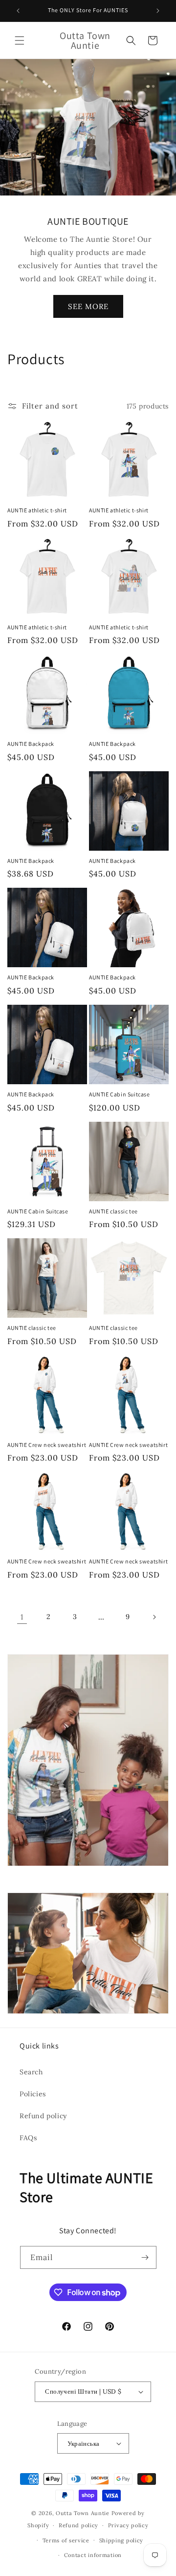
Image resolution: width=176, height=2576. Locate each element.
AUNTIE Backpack (31, 744)
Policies (33, 2094)
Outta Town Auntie (83, 2513)
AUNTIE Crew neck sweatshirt (47, 1445)
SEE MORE (88, 306)
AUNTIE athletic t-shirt (37, 510)
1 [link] (22, 1617)
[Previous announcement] (18, 11)
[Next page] (154, 1617)
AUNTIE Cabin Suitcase (120, 1094)
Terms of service (66, 2540)
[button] (20, 40)
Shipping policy (121, 2540)
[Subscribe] (145, 2257)
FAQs (28, 2138)
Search (31, 2072)
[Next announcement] (158, 11)
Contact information (93, 2555)
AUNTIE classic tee (113, 1211)
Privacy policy (128, 2525)
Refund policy (43, 2116)
